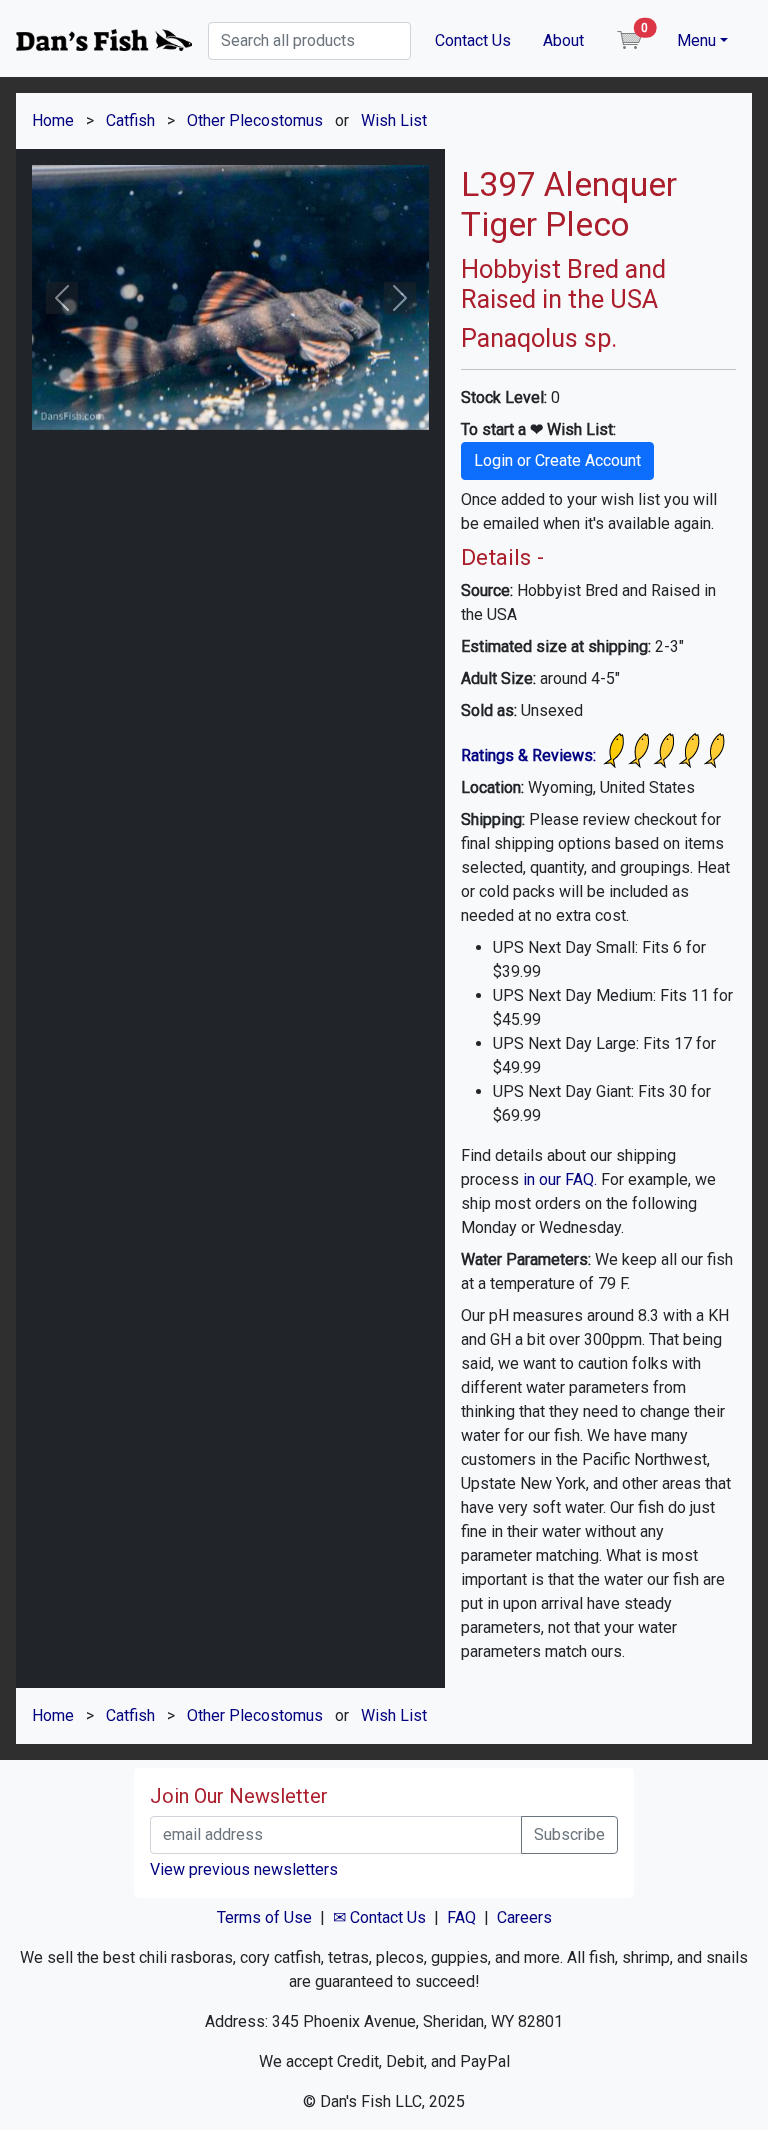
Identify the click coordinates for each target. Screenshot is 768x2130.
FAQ (461, 1917)
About (563, 40)
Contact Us (473, 40)
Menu (696, 40)
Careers (524, 1917)
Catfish (130, 120)
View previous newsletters (244, 1869)
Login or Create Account (557, 460)
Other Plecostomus (255, 120)
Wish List (394, 120)
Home (53, 120)
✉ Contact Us (379, 1917)
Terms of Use (264, 1917)
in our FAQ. (560, 1179)
